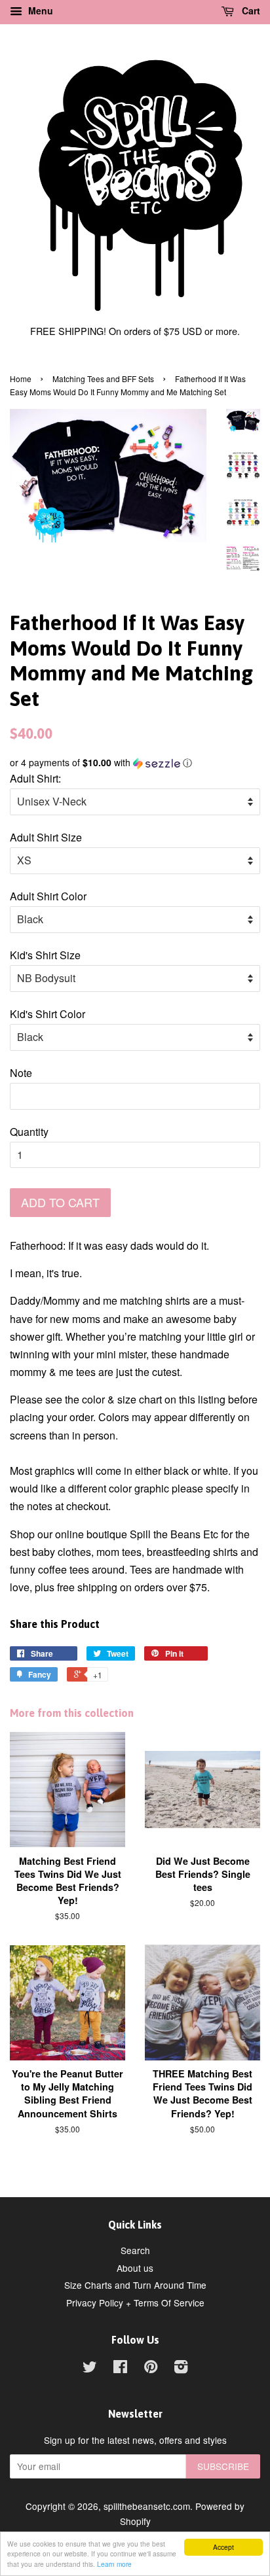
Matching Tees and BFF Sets (103, 379)
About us (135, 2268)
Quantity (29, 1132)
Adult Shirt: (35, 778)
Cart (250, 10)
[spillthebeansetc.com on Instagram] (181, 2369)
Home (21, 379)
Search (135, 2250)
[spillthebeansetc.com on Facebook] (120, 2369)
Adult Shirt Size (46, 837)
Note (21, 1073)
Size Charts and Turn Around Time (135, 2285)
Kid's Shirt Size (45, 955)
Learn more (114, 2564)
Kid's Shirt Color (48, 1014)
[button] (135, 763)
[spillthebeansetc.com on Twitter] (90, 2369)
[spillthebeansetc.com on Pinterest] (151, 2369)
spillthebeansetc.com (147, 2506)
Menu (39, 10)
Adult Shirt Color (48, 896)
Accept (223, 2547)
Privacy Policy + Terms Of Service (135, 2303)
